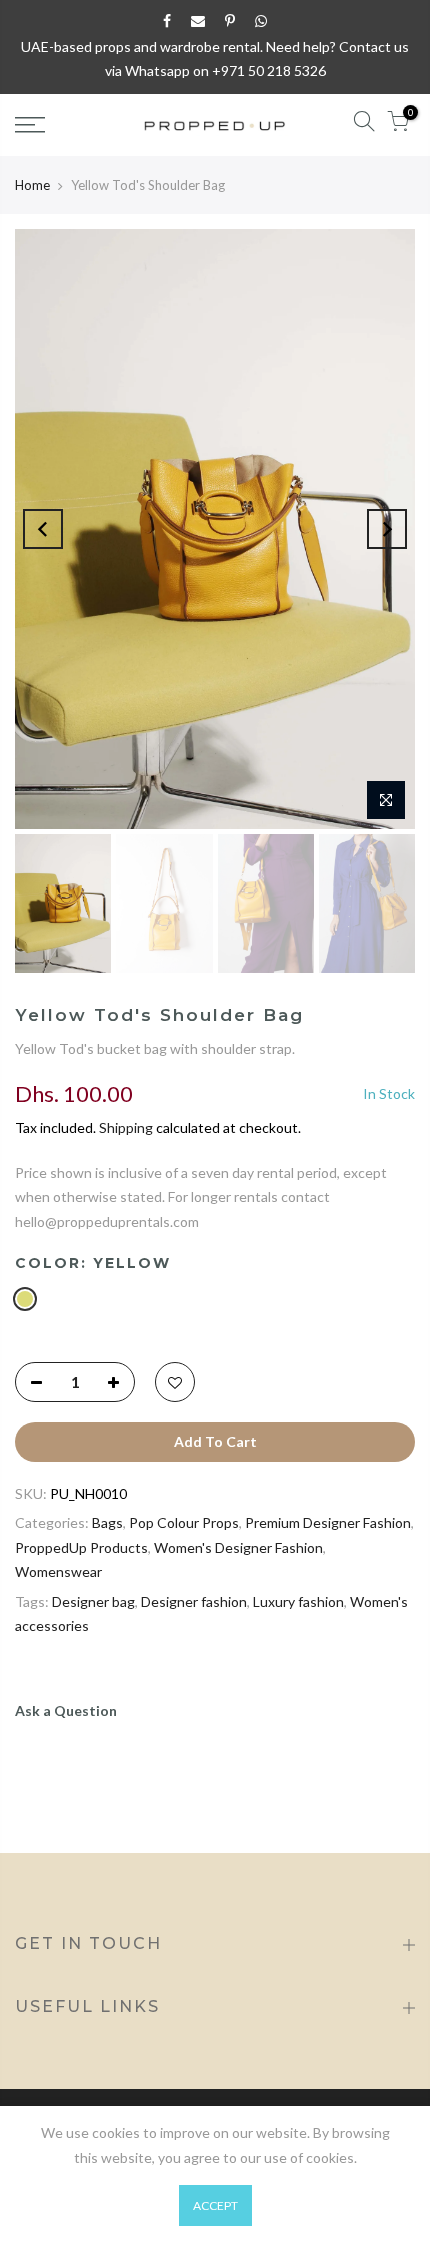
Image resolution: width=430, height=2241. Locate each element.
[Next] (387, 529)
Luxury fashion (298, 1601)
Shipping (126, 1127)
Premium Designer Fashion (328, 1522)
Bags (107, 1522)
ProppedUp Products (81, 1547)
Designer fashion (194, 1601)
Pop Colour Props (184, 1522)
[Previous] (43, 529)
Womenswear (58, 1571)
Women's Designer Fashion (238, 1547)
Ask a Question (66, 1710)
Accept (215, 2205)
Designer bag (93, 1601)
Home (32, 185)
